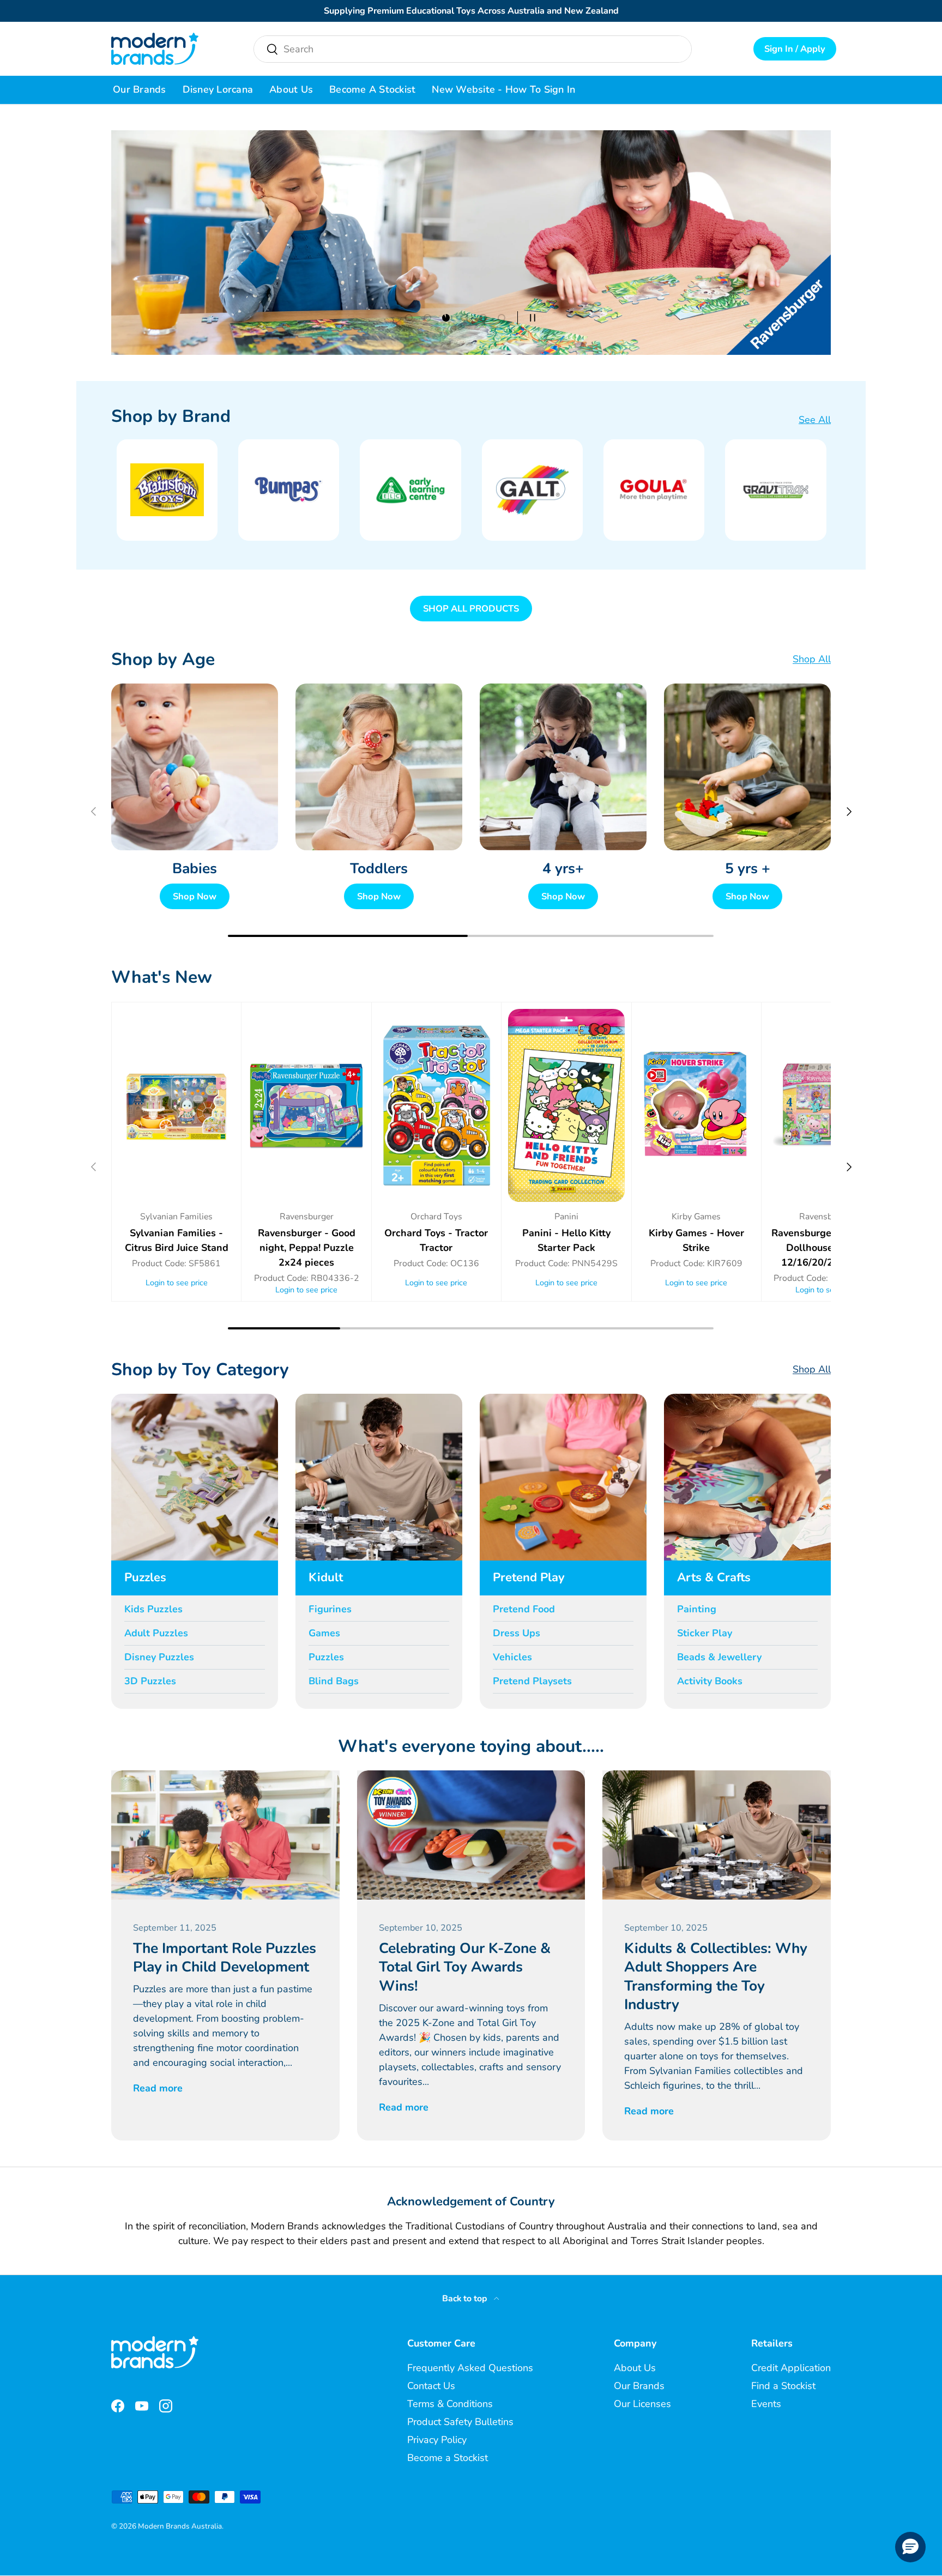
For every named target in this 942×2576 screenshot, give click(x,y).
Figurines (330, 1609)
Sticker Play (705, 1633)
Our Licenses (642, 2404)
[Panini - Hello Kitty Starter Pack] (566, 1105)
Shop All (812, 659)
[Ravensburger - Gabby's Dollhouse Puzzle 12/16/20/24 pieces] (826, 1105)
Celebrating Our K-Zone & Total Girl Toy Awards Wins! (465, 1967)
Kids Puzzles (153, 1609)
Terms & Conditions (450, 2404)
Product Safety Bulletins (460, 2422)
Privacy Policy (437, 2440)
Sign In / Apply (795, 49)
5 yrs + (748, 868)
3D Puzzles (150, 1681)
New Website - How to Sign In (503, 89)
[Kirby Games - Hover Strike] (696, 1105)
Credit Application (791, 2368)
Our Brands (140, 89)
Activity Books (710, 1681)
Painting (697, 1609)
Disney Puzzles (159, 1657)
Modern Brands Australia (180, 2526)
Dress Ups (517, 1633)
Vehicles (512, 1657)
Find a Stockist (783, 2386)
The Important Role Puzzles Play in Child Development (225, 1957)
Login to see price (177, 1283)
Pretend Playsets (532, 1681)
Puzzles (326, 1657)
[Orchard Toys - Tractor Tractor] (436, 1105)
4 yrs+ (563, 868)
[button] (910, 2547)
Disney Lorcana (218, 89)
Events (766, 2404)
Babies (195, 868)
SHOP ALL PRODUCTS (471, 609)
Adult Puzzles (156, 1633)
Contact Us (431, 2386)
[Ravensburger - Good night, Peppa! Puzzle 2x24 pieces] (306, 1105)
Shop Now (195, 896)
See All (815, 420)
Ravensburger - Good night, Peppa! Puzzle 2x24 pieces (307, 1248)
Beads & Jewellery (719, 1657)
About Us (291, 89)
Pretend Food (524, 1609)
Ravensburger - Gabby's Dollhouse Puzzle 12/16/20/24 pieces (826, 1248)
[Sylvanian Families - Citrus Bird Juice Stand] (176, 1105)
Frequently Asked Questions (470, 2368)
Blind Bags (334, 1681)
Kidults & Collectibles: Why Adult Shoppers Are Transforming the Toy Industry (716, 1976)
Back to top (466, 2299)
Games (324, 1633)
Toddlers (379, 868)
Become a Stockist (372, 89)
